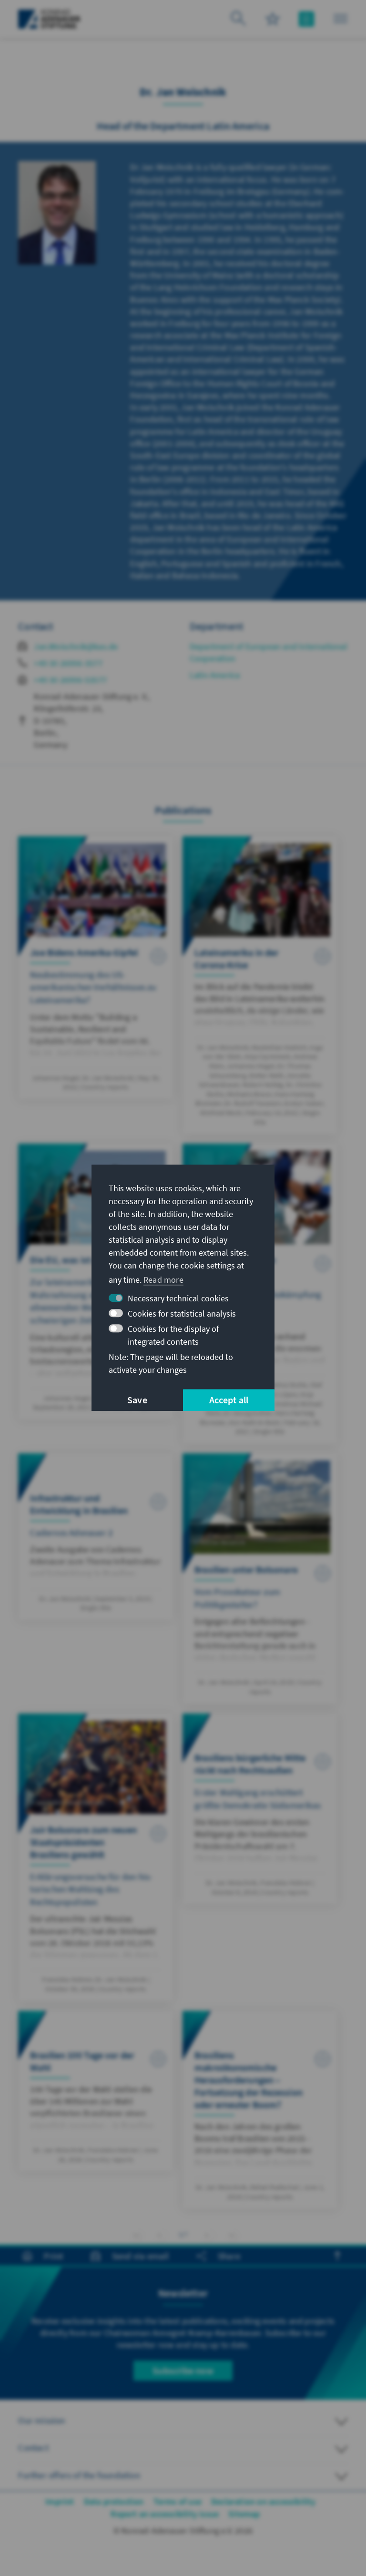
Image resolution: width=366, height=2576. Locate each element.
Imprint (60, 2501)
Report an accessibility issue (165, 2514)
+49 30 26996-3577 (68, 663)
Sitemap (244, 2514)
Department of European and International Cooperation (269, 652)
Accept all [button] (229, 1400)
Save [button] (137, 1400)
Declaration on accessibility (264, 2501)
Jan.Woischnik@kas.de (76, 646)
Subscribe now (183, 2370)
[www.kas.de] (49, 19)
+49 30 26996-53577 (70, 680)
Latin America (215, 675)
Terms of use (178, 2501)
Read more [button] (163, 1280)
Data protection (114, 2501)
